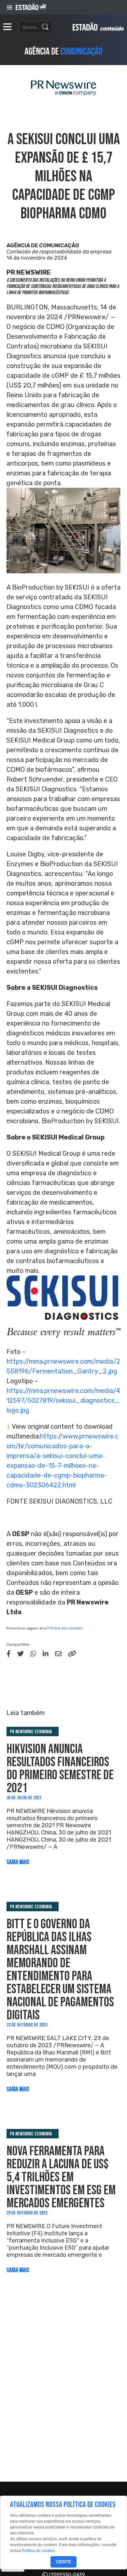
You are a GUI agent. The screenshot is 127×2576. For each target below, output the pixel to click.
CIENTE (63, 2562)
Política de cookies (38, 2551)
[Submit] (45, 27)
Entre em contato (66, 1628)
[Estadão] (31, 7)
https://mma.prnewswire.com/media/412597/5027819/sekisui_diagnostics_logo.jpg (63, 1400)
